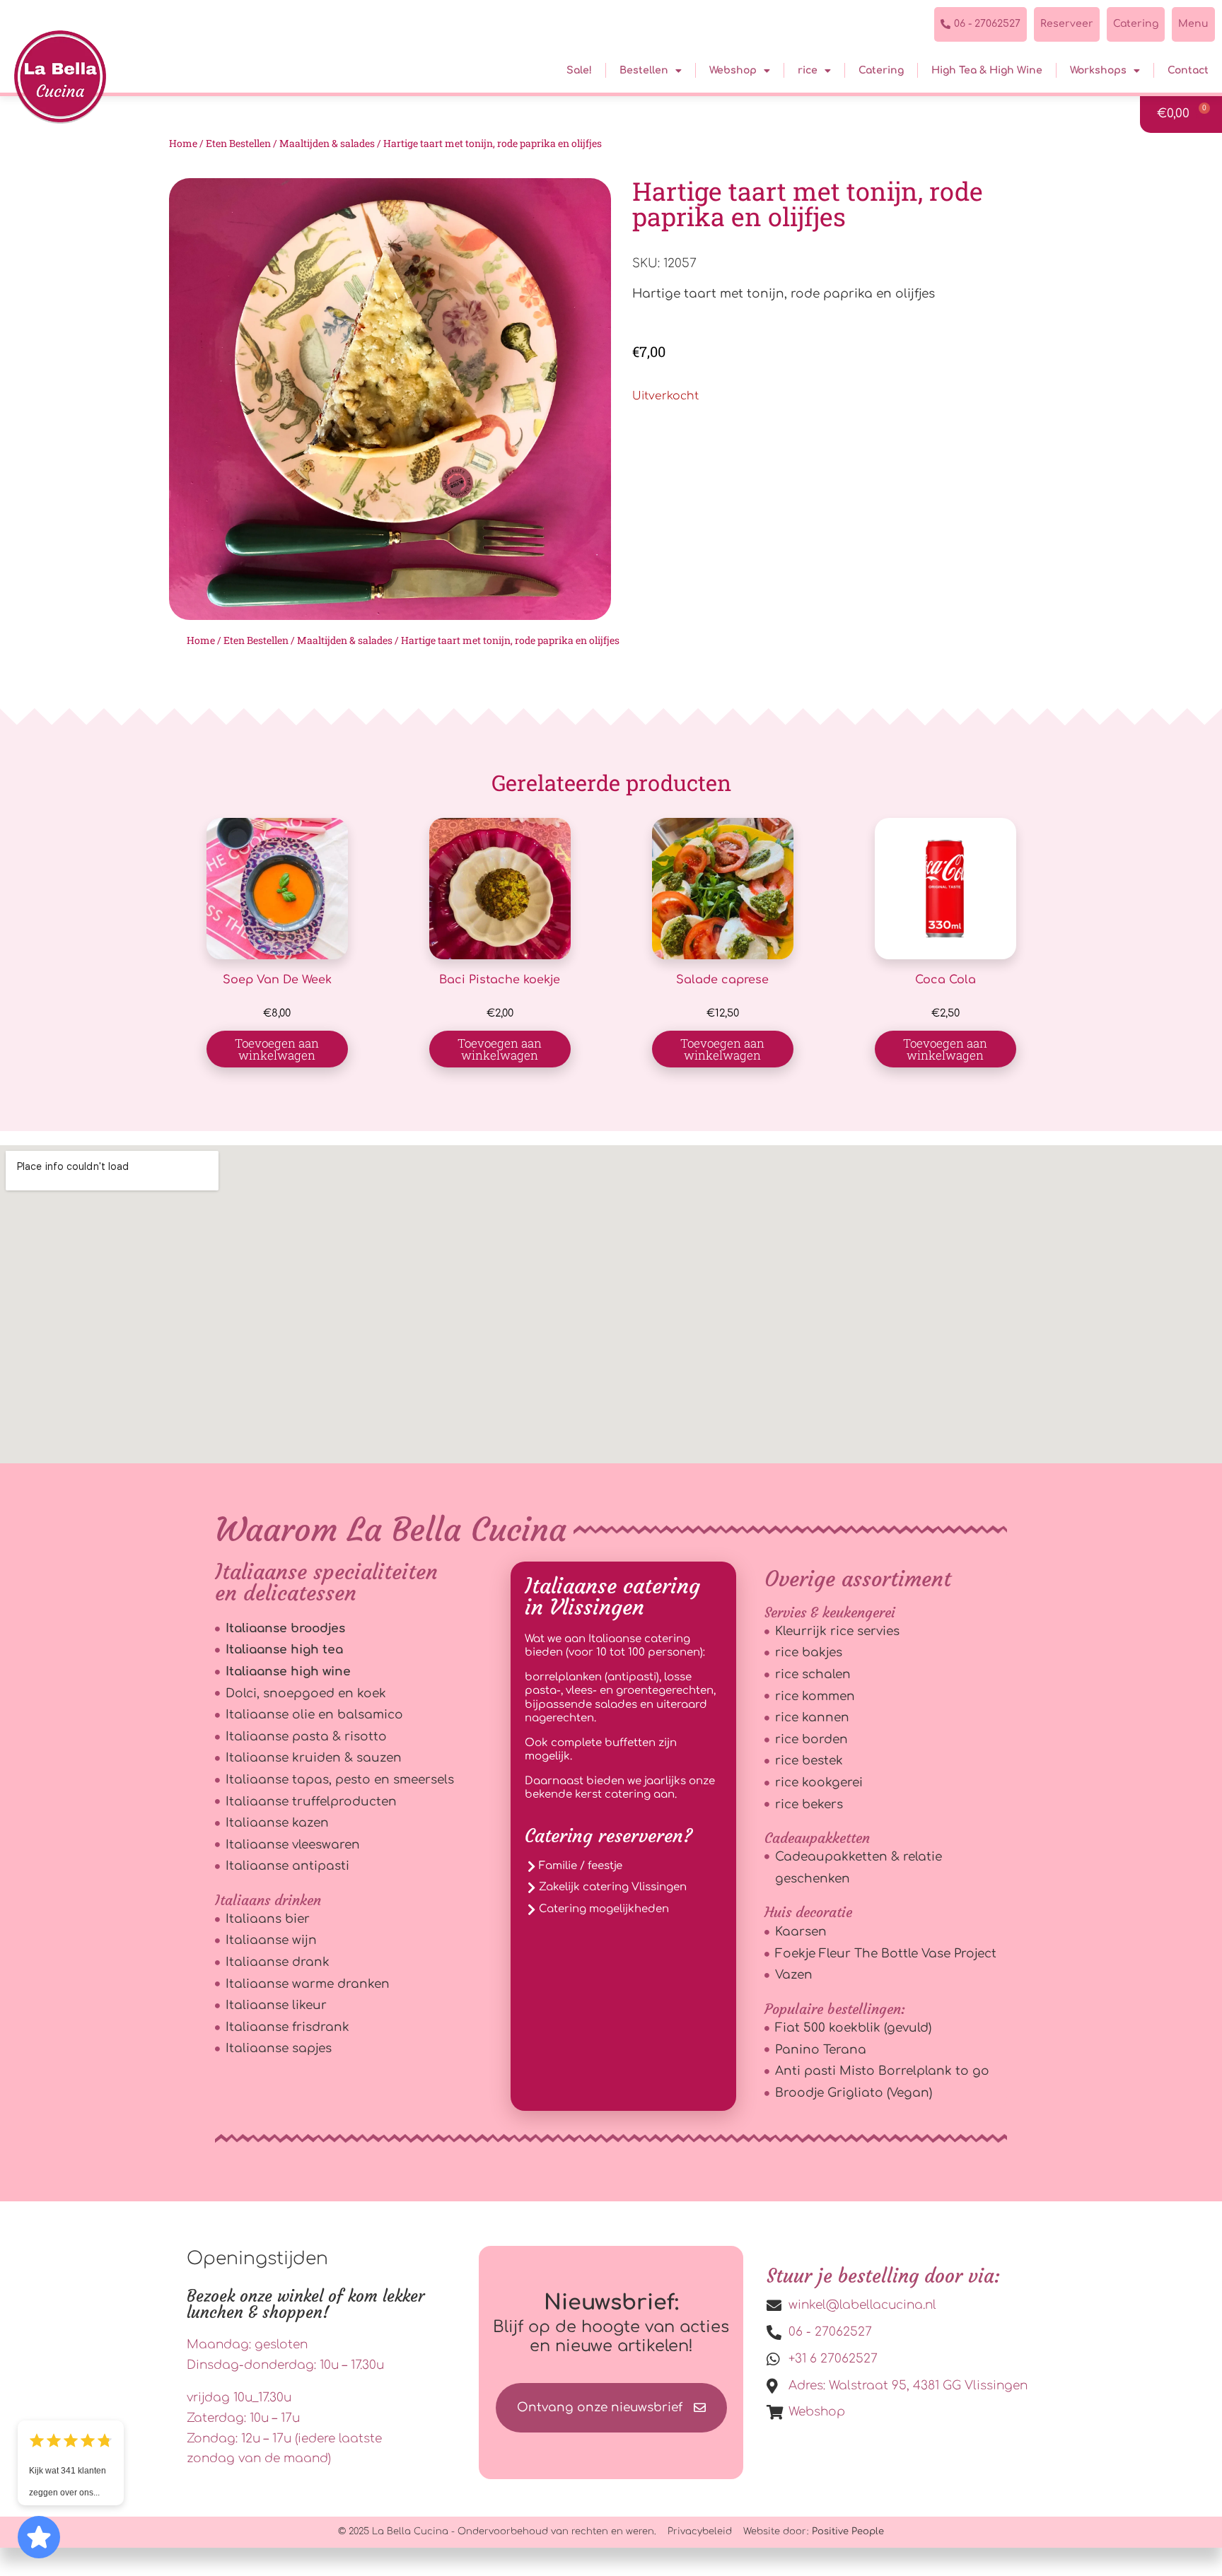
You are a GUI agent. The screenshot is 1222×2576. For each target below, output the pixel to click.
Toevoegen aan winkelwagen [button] (277, 1049)
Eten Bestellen (238, 143)
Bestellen (644, 70)
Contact (1188, 70)
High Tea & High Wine (987, 70)
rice (808, 70)
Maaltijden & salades (327, 143)
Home (183, 143)
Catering (881, 70)
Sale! (579, 70)
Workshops (1098, 70)
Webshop (733, 70)
